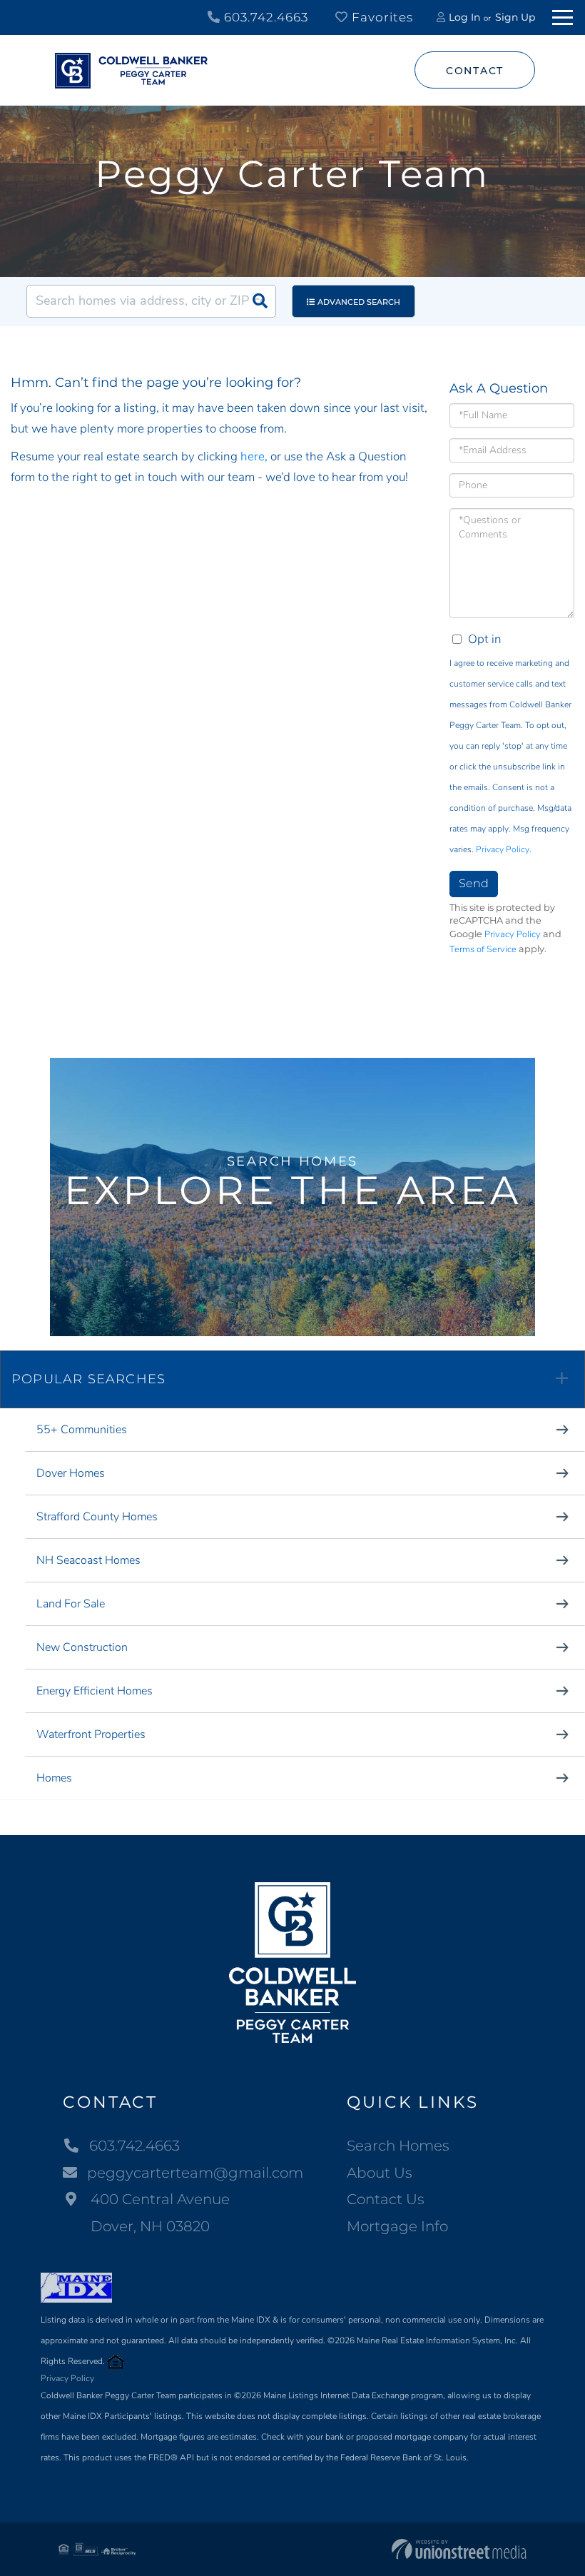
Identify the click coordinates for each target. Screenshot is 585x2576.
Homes (54, 1778)
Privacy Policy (503, 849)
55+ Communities (82, 1430)
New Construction (82, 1647)
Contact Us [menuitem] (386, 2199)
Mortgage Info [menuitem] (397, 2226)
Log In (464, 17)
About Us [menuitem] (380, 2173)
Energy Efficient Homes (95, 1691)
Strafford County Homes (97, 1517)
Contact (475, 71)
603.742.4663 (264, 17)
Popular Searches (88, 1379)
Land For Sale (71, 1604)
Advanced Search (359, 302)
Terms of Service (483, 949)
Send (474, 883)
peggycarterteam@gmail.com (195, 2173)
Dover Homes (71, 1473)
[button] (260, 301)
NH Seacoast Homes (88, 1560)
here (253, 456)
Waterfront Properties (91, 1734)
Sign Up (515, 17)
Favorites (381, 17)
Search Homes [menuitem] (398, 2146)
